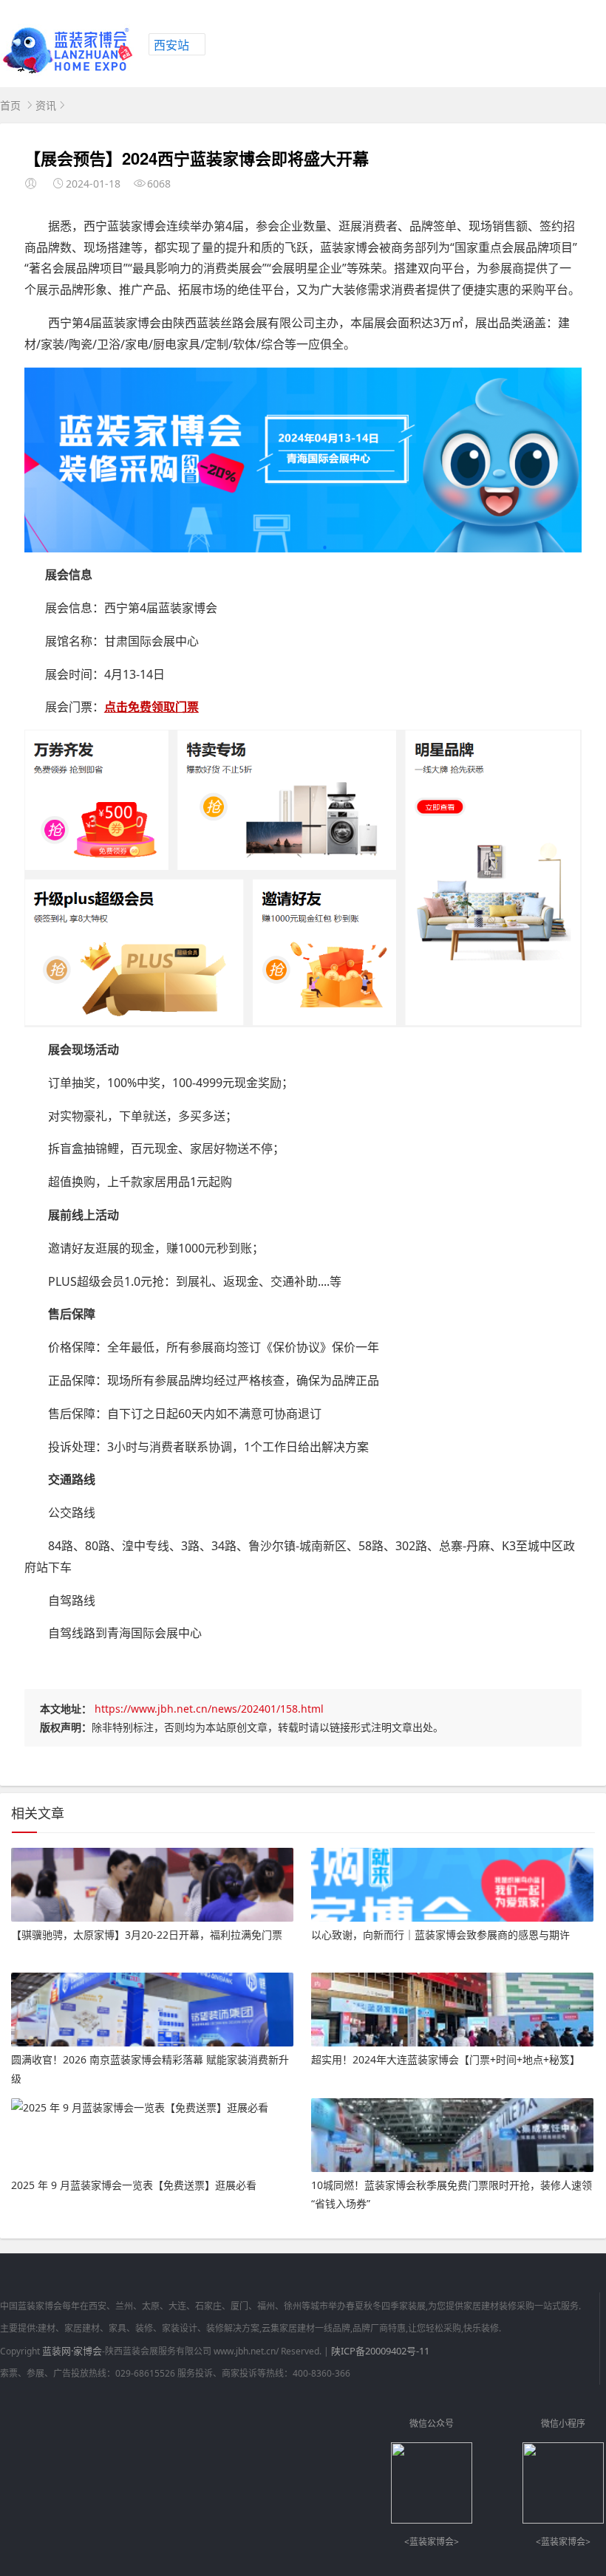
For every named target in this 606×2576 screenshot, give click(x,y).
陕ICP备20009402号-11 (380, 2351)
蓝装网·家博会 (72, 2351)
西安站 (171, 45)
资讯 (46, 105)
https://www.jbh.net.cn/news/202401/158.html (209, 1709)
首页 (10, 105)
